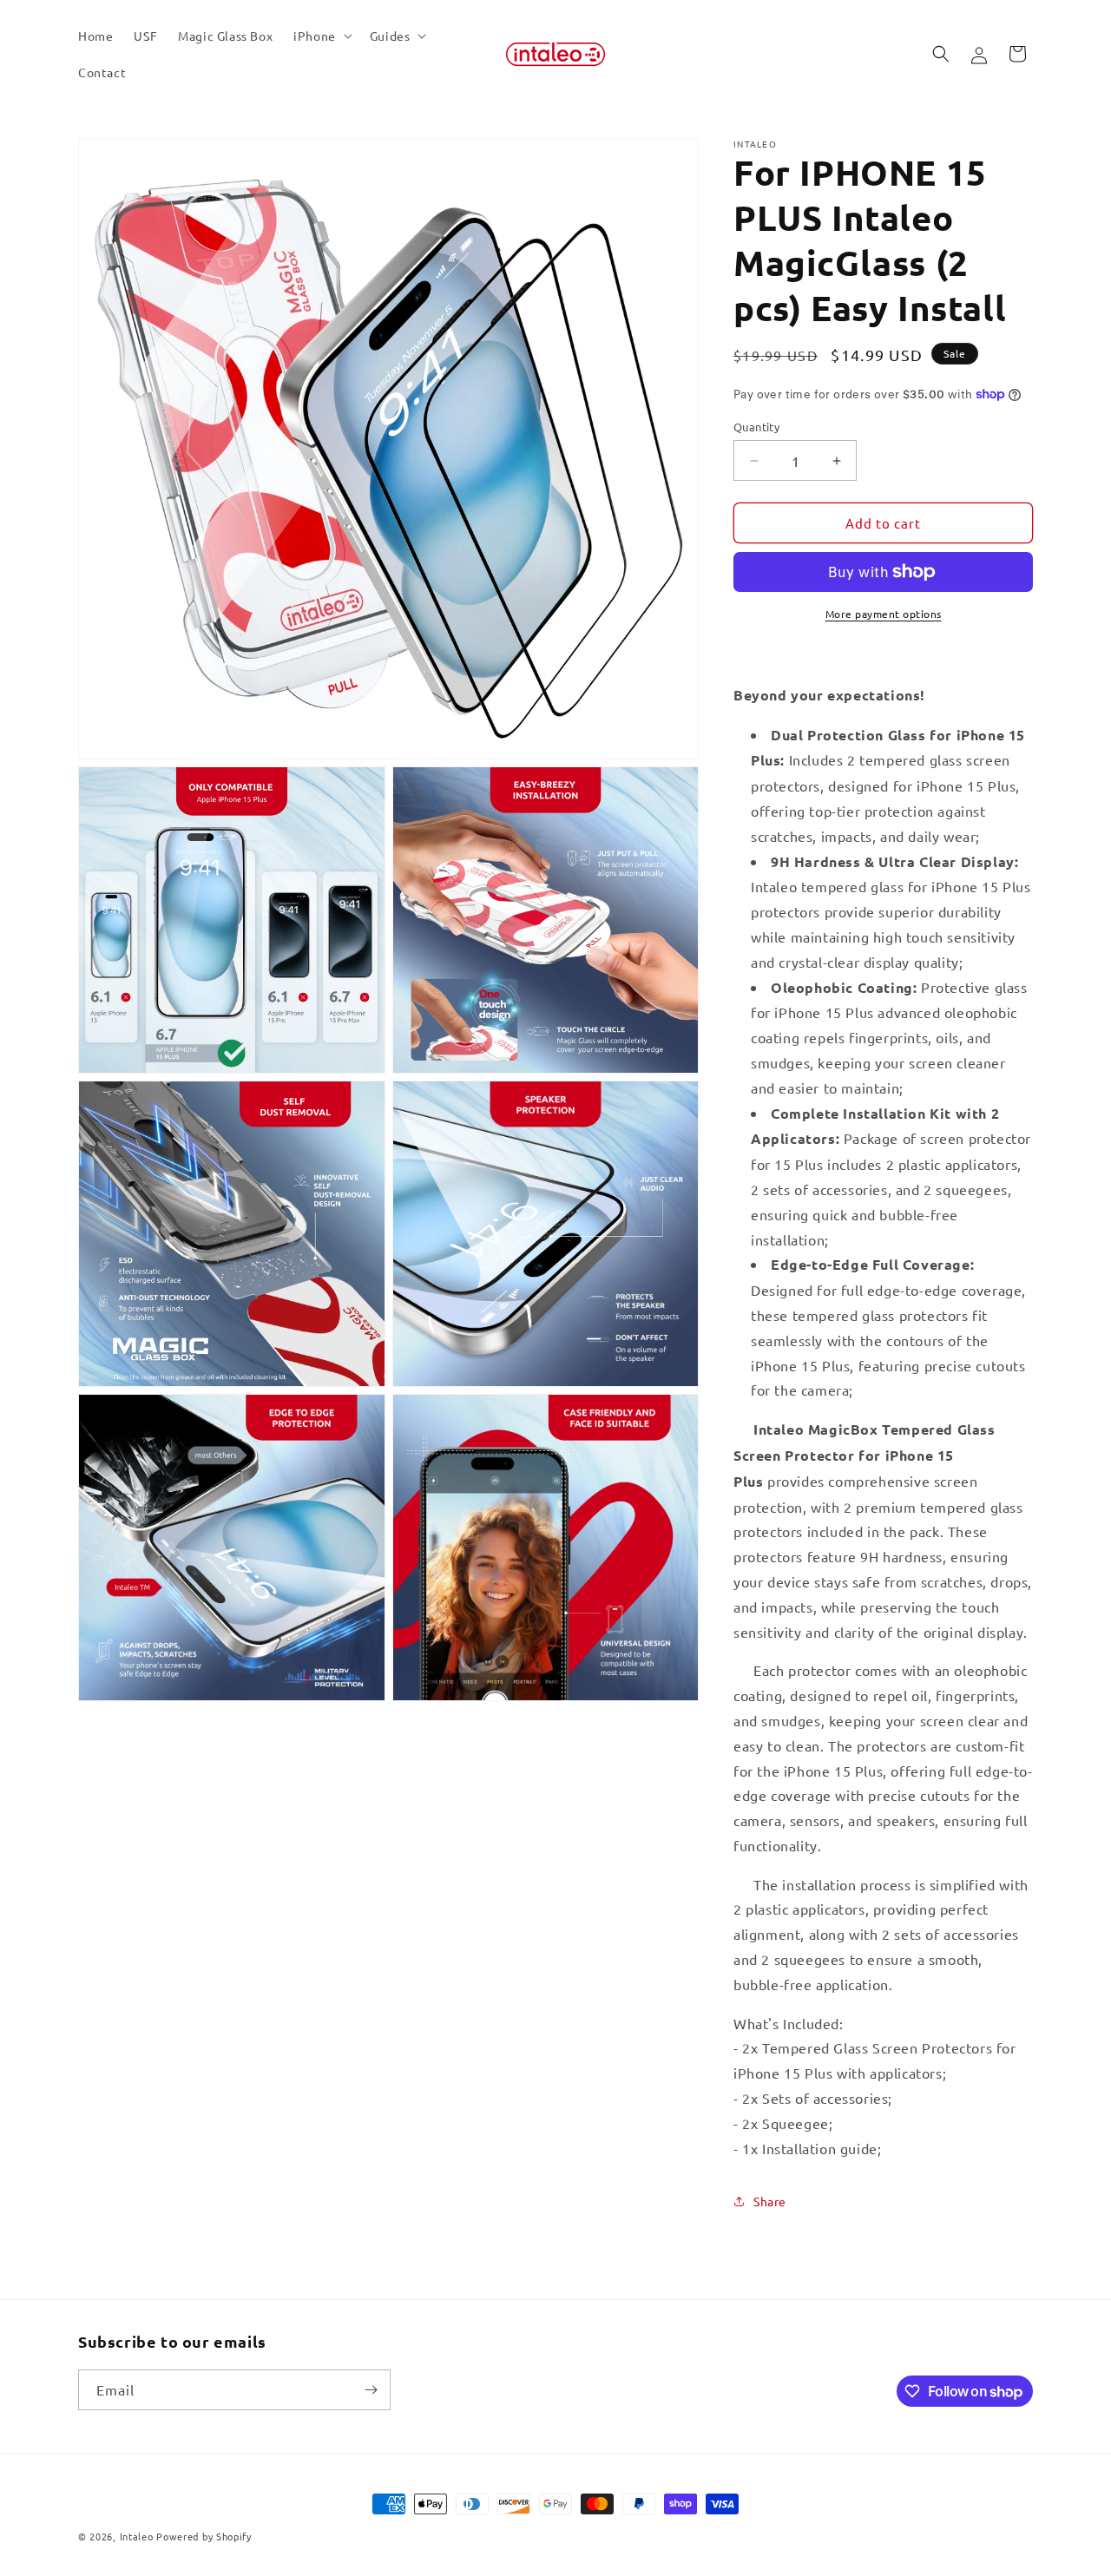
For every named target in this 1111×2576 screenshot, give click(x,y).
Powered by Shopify (204, 2536)
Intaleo (138, 2536)
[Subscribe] (371, 2390)
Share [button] (770, 2201)
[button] (321, 36)
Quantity (756, 427)
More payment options (884, 614)
